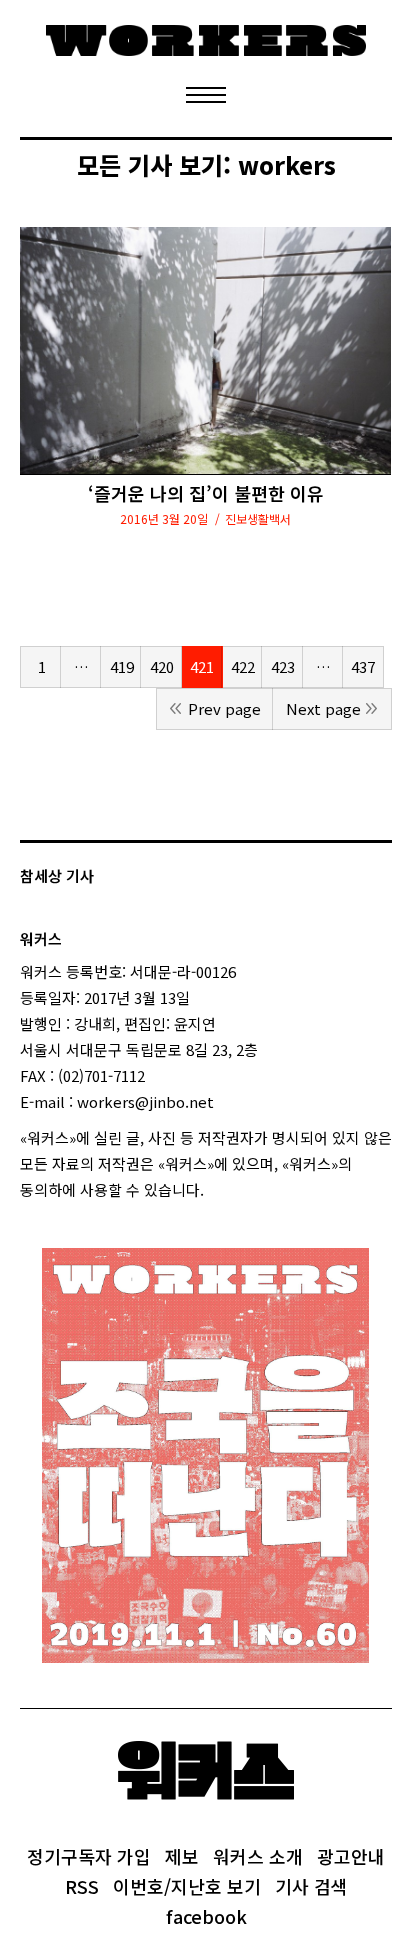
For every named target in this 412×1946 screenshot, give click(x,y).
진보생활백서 (258, 518)
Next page (323, 708)
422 (243, 666)
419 (122, 666)
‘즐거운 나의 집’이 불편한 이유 (206, 493)
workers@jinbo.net (145, 1101)
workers (287, 164)
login (222, 1189)
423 (283, 666)
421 (202, 666)
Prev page (224, 708)
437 (363, 666)
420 (162, 666)
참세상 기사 (57, 875)
